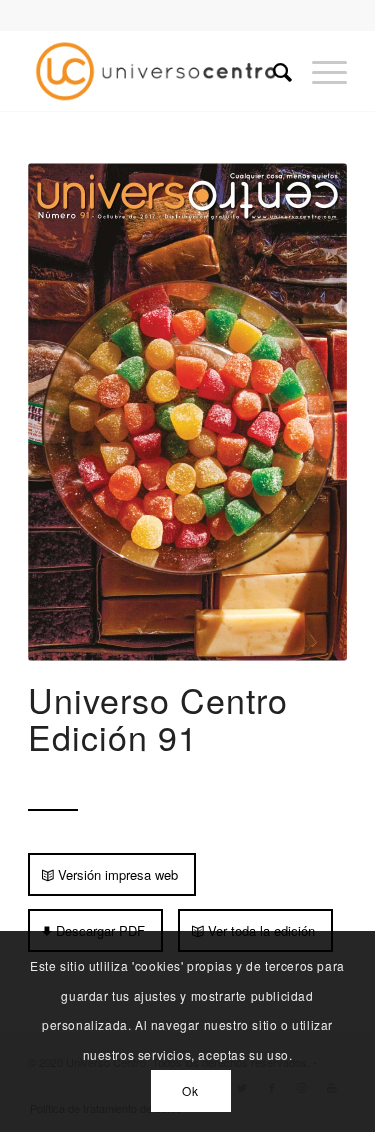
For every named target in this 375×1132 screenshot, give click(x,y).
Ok (190, 1090)
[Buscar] (272, 71)
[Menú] (319, 71)
